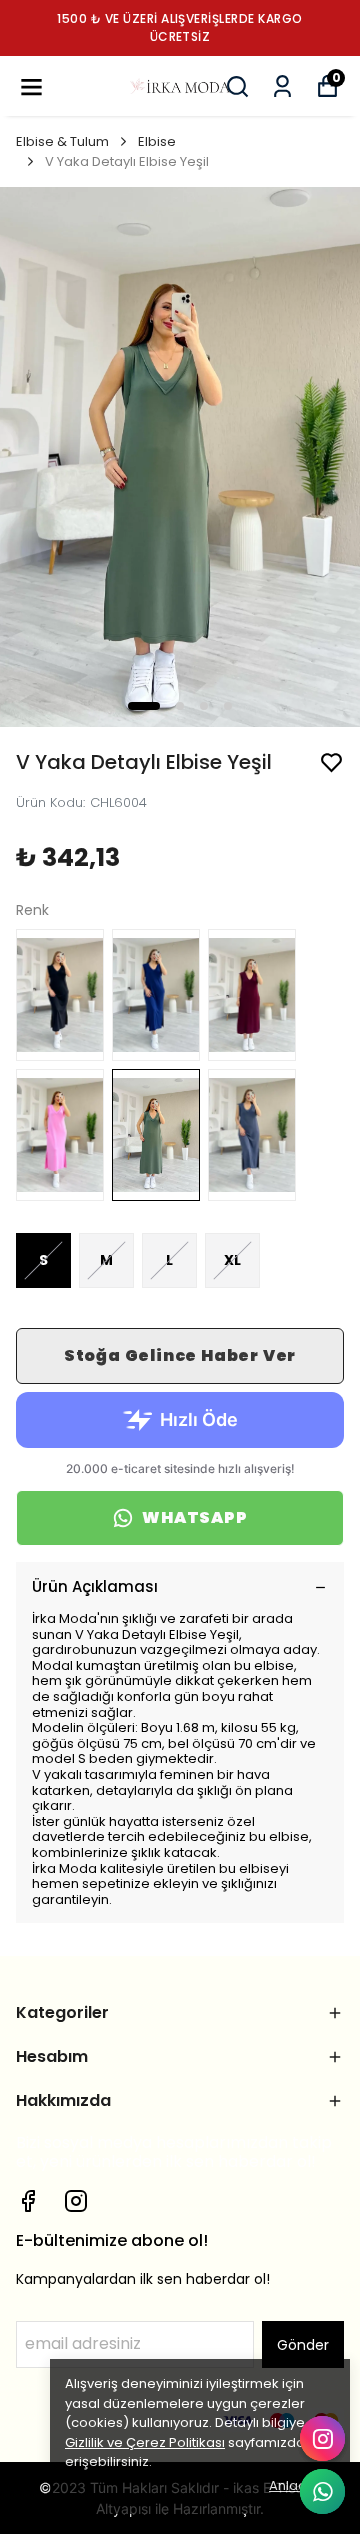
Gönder (303, 2345)
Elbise (157, 141)
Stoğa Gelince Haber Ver (180, 1355)
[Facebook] (28, 2201)
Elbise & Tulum (62, 141)
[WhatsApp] (322, 2491)
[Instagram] (76, 2201)
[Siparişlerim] (282, 86)
